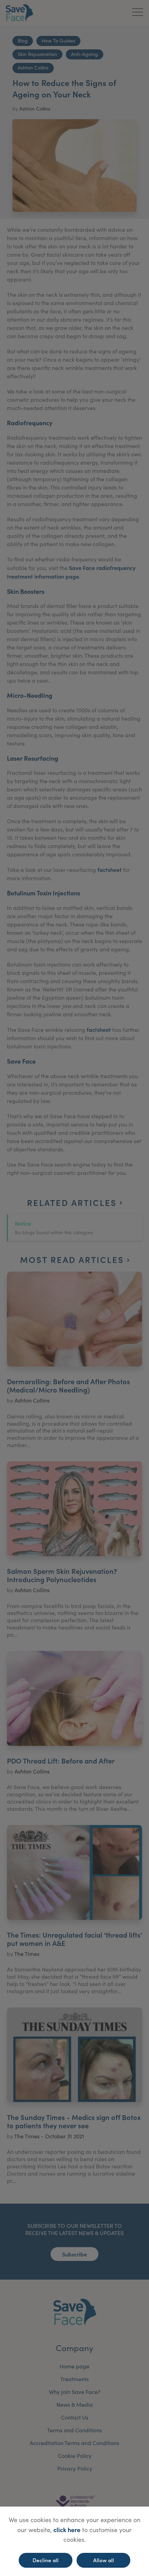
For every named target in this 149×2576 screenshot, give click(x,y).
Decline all (46, 2560)
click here (67, 2530)
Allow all (104, 2560)
